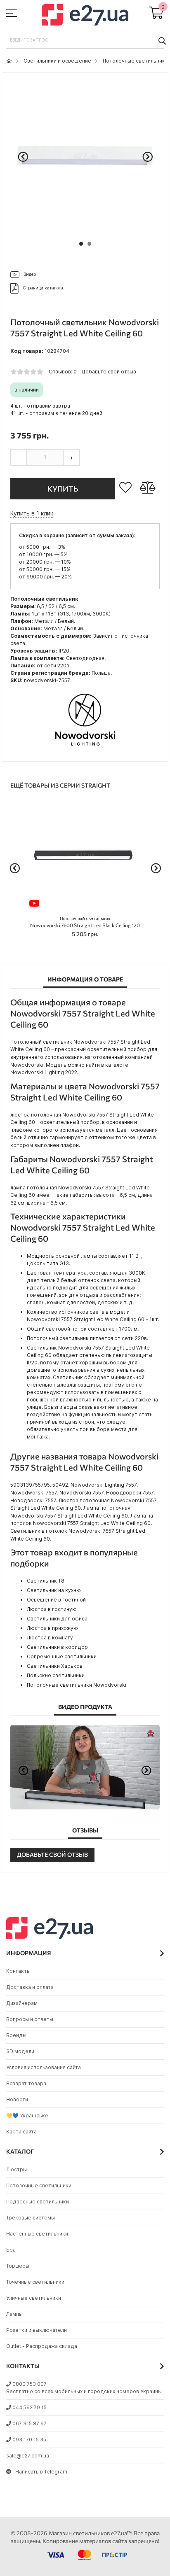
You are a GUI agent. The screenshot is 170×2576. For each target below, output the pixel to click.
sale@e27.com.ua (28, 2456)
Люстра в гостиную (52, 1609)
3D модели (20, 2051)
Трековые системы (31, 2218)
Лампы (14, 2314)
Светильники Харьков (55, 1666)
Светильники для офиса (57, 1619)
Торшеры (18, 2266)
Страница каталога (43, 288)
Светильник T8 (46, 1581)
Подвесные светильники (38, 2202)
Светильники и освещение (57, 61)
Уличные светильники (34, 2298)
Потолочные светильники (135, 61)
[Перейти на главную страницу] (9, 61)
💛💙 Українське (27, 2116)
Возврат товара (26, 2083)
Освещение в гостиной (56, 1600)
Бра (11, 2250)
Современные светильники (62, 1656)
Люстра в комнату (50, 1638)
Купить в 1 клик (32, 513)
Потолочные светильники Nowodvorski (77, 1685)
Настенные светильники (37, 2234)
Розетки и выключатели (37, 2330)
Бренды (16, 2035)
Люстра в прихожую (52, 1628)
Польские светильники (56, 1675)
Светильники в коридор (57, 1647)
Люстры (17, 2169)
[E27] (85, 16)
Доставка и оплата (30, 1987)
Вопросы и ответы (30, 2019)
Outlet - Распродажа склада (42, 2346)
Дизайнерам (22, 2003)
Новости (17, 2099)
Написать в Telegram (41, 2472)
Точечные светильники (35, 2282)
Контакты (18, 1971)
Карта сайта (21, 2132)
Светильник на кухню (54, 1590)
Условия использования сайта (44, 2067)
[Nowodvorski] (85, 749)
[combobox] (85, 40)
